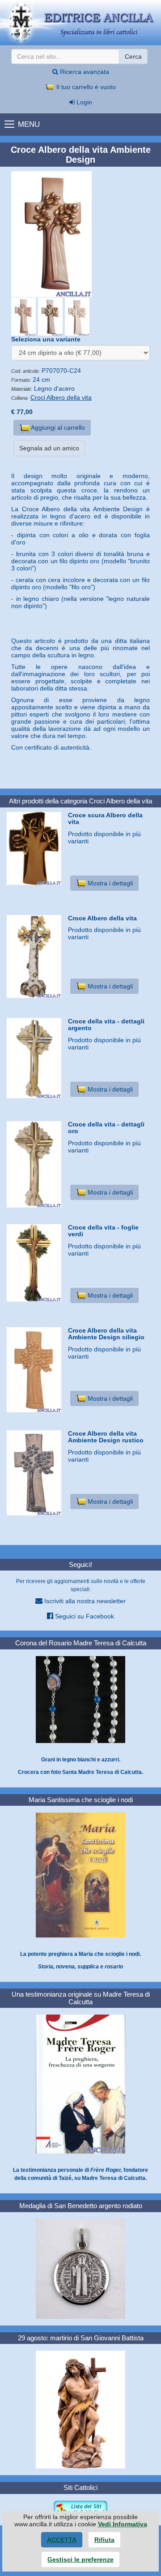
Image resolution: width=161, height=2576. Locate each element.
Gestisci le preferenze (80, 2559)
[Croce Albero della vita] (34, 956)
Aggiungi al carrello (57, 427)
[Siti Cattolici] (80, 2509)
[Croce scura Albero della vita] (34, 849)
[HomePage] (80, 23)
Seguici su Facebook (84, 1616)
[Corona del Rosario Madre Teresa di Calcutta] (80, 1699)
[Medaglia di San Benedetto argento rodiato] (80, 2268)
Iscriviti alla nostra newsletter (84, 1601)
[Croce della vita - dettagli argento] (34, 1058)
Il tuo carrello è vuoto (85, 87)
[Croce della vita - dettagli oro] (34, 1165)
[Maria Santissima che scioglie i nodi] (80, 1875)
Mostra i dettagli (109, 883)
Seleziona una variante (46, 339)
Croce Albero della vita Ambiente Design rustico (106, 1437)
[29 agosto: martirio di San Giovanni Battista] (80, 2409)
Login (83, 102)
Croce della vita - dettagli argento (106, 1025)
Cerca (133, 56)
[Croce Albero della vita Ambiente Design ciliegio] (34, 1370)
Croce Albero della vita (102, 918)
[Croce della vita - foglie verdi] (34, 1263)
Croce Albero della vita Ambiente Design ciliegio (106, 1334)
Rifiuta (104, 2540)
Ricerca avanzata (84, 72)
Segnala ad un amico (49, 448)
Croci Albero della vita (61, 397)
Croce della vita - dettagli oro (106, 1128)
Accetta (62, 2540)
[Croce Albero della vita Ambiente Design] (80, 234)
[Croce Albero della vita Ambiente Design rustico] (34, 1473)
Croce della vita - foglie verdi (103, 1231)
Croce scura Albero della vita (105, 818)
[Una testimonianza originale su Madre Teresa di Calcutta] (80, 2084)
